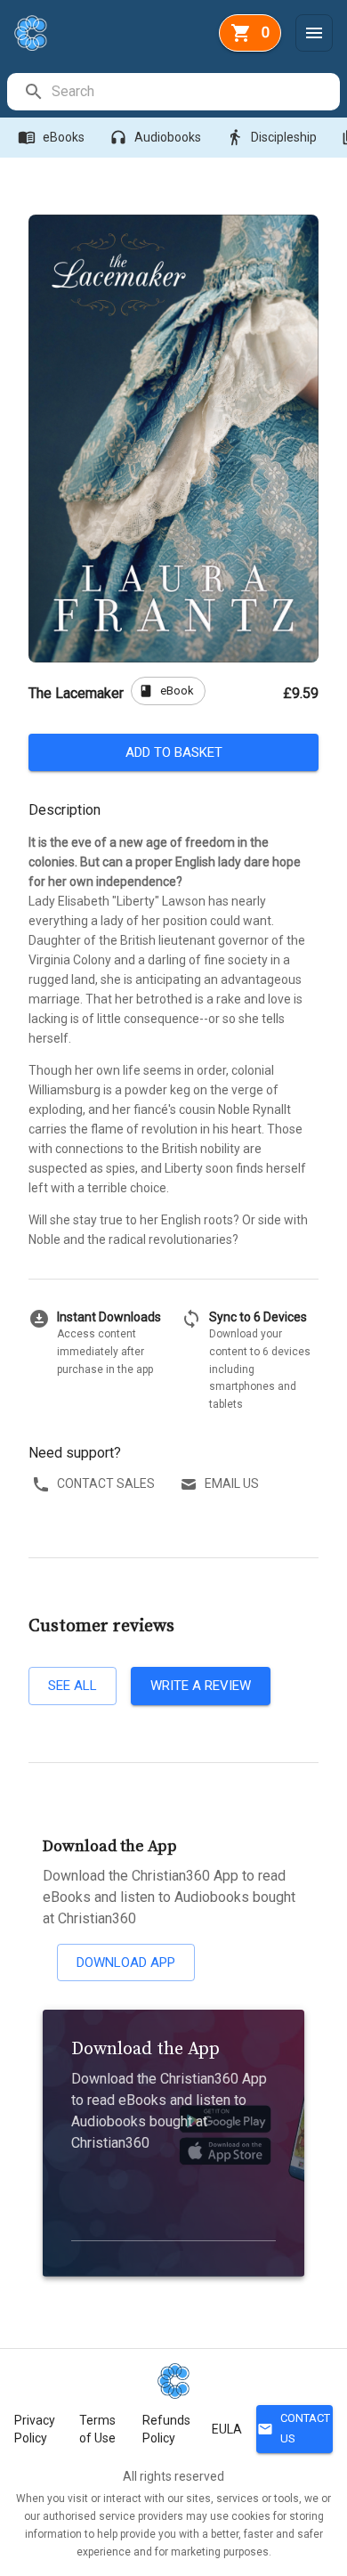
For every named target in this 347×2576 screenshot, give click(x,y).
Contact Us (294, 2428)
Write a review (201, 1686)
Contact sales (106, 1483)
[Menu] (314, 33)
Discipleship (271, 137)
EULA (227, 2429)
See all (73, 1686)
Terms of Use (97, 2429)
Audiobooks (155, 137)
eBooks (51, 137)
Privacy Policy (35, 2429)
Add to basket (174, 752)
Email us (232, 1483)
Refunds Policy (166, 2429)
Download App (126, 1962)
